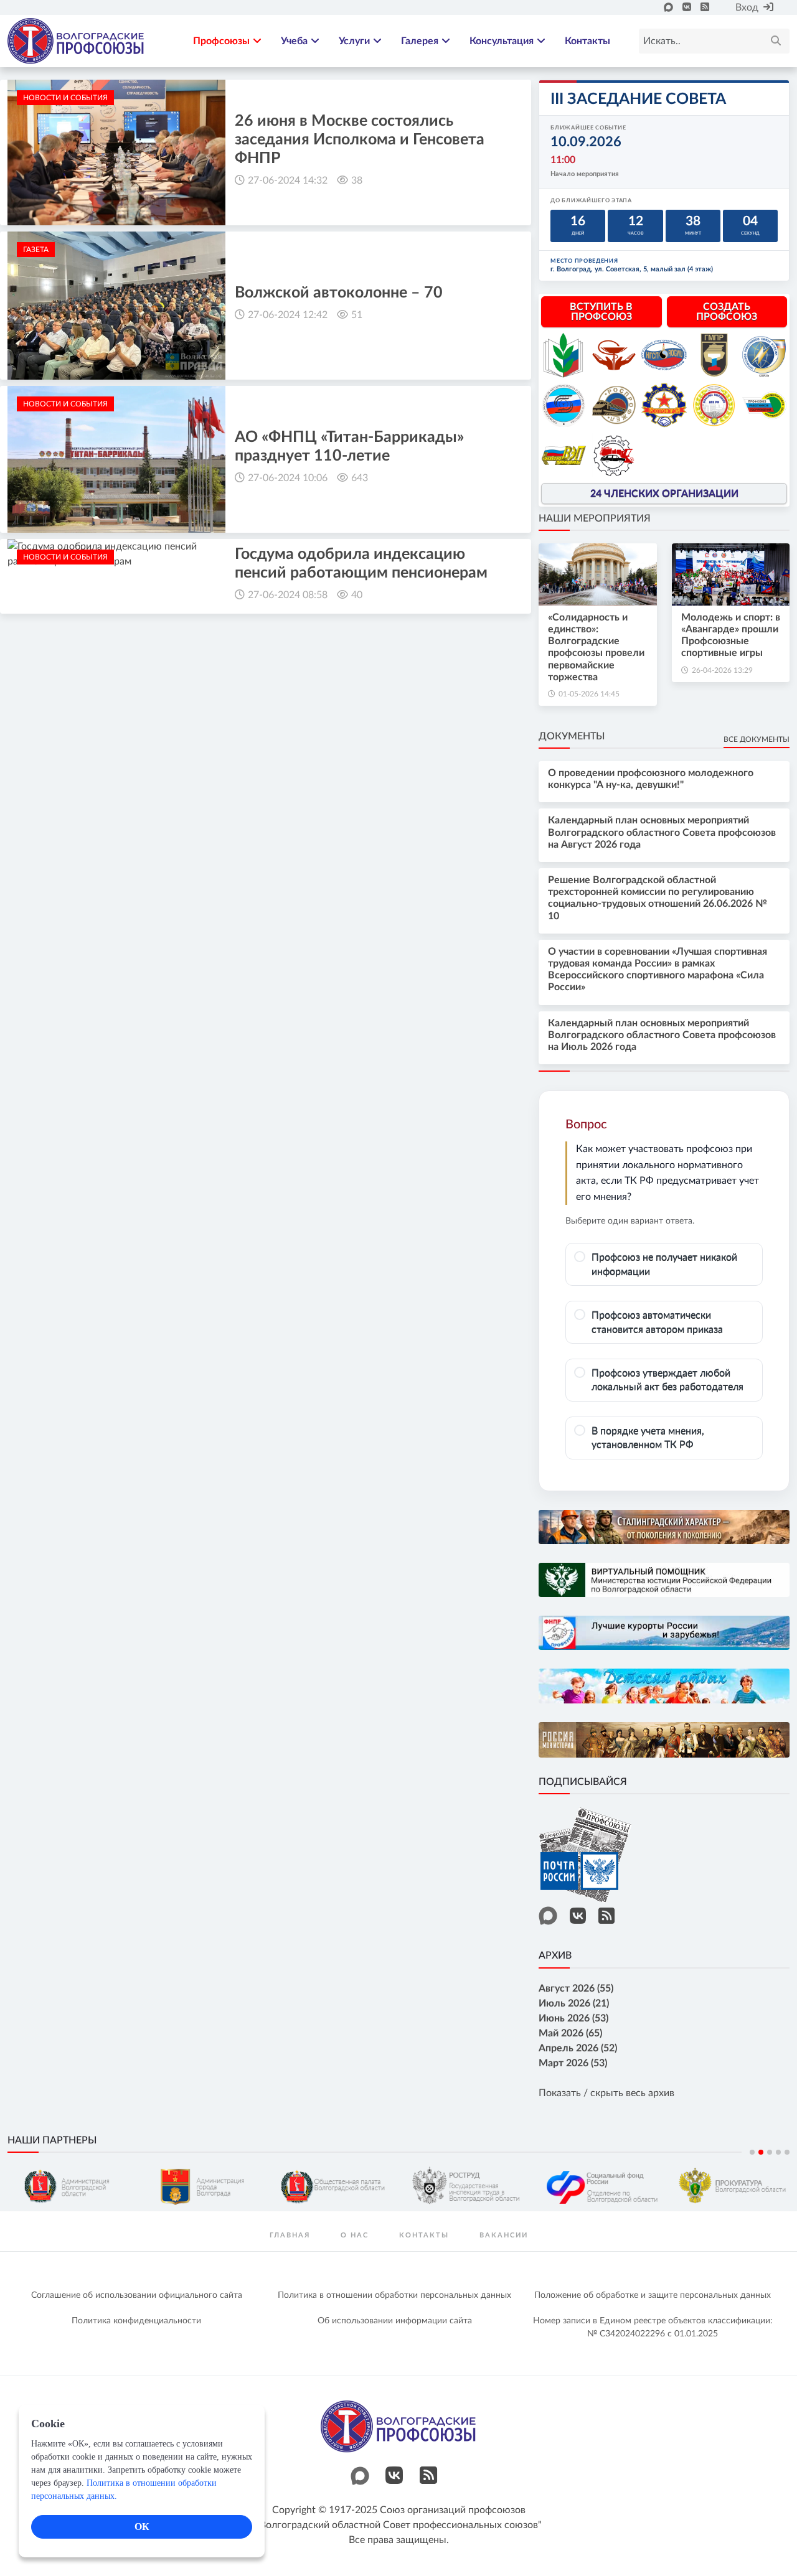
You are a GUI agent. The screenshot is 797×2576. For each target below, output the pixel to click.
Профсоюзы (221, 41)
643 (360, 478)
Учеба (294, 41)
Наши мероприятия (595, 518)
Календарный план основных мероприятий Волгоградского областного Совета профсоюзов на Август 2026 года (662, 832)
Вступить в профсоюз (601, 312)
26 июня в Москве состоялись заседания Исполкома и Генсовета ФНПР (360, 140)
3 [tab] (770, 2152)
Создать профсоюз (727, 312)
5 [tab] (787, 2152)
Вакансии (504, 2235)
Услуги (354, 41)
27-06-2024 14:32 (288, 180)
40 (357, 595)
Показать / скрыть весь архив (606, 2093)
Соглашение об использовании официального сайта (137, 2295)
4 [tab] (778, 2152)
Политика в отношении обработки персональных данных (394, 2295)
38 (357, 180)
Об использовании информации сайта (395, 2321)
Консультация (502, 41)
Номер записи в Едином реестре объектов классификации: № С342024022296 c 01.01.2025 (653, 2327)
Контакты (587, 41)
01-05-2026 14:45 (589, 694)
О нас (355, 2235)
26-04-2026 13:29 (722, 670)
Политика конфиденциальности (136, 2321)
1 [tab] (752, 2152)
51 (357, 315)
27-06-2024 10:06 (288, 478)
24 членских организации (664, 494)
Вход (747, 7)
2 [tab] (761, 2152)
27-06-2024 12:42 (288, 315)
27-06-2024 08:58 (288, 595)
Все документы (757, 739)
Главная (290, 2235)
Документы (572, 736)
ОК (142, 2527)
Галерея (420, 41)
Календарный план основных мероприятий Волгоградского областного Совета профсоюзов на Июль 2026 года (662, 1035)
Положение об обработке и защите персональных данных (653, 2295)
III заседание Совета (638, 99)
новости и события (65, 98)
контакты (424, 2235)
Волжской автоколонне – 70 (339, 293)
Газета (36, 250)
